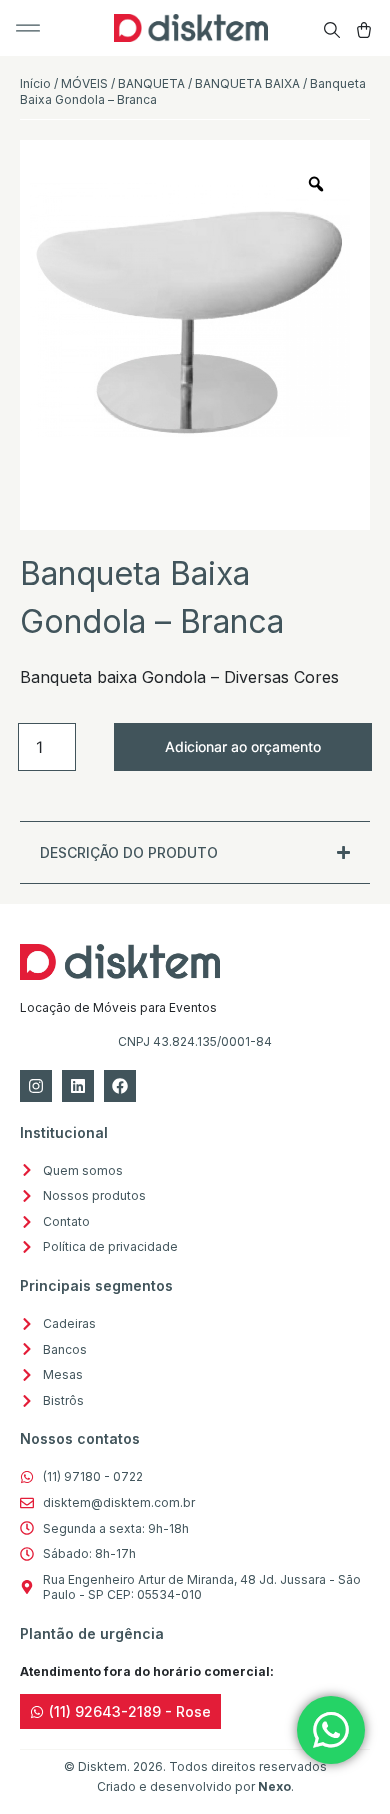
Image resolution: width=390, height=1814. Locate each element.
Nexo (274, 1786)
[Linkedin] (78, 1086)
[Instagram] (36, 1086)
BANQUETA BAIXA (247, 83)
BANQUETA (151, 83)
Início (35, 83)
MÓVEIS (84, 83)
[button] (28, 28)
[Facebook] (120, 1086)
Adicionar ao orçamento (243, 746)
